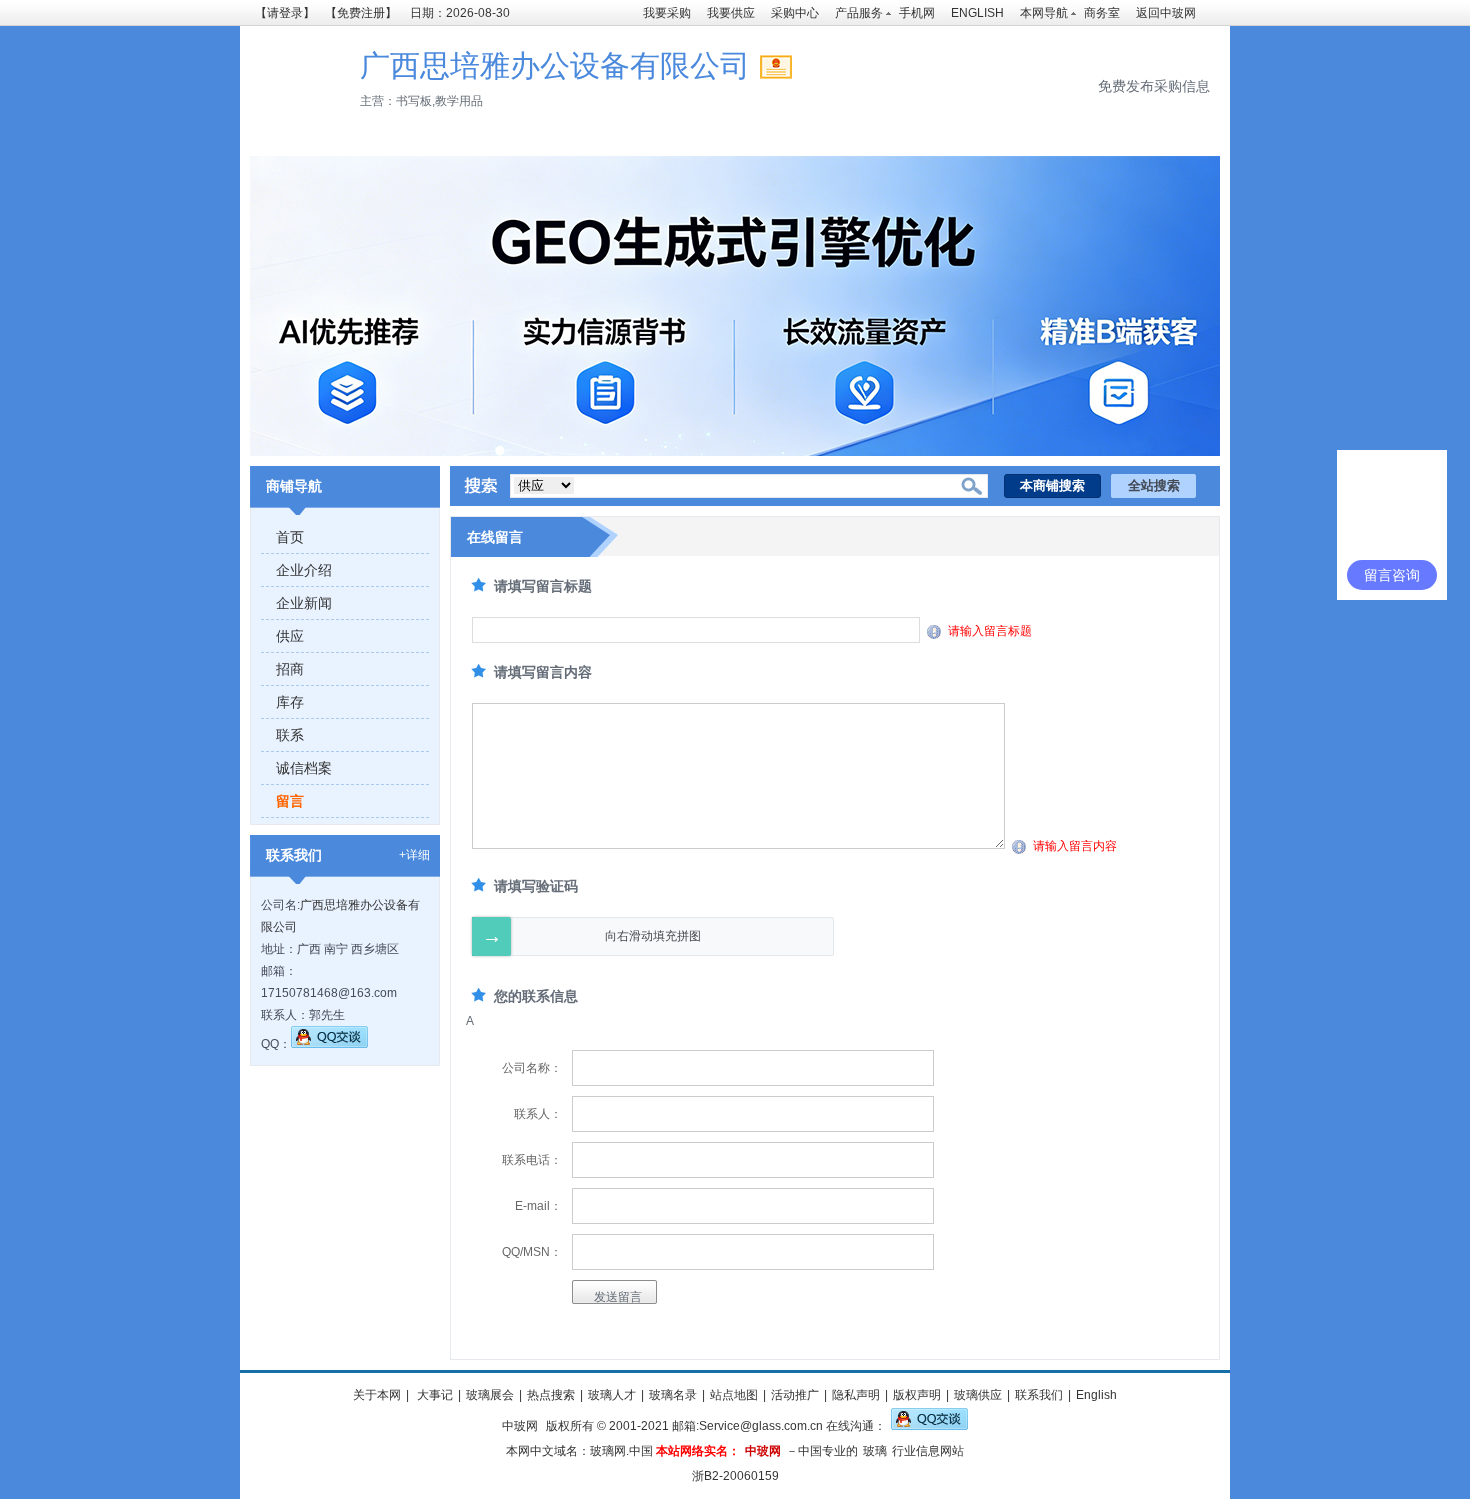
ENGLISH (977, 13)
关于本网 (377, 1395)
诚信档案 (304, 768)
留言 (290, 801)
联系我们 (1039, 1395)
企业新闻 (304, 603)
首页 (290, 537)
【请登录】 (285, 13)
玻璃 (875, 1451)
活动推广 (795, 1395)
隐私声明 (856, 1395)
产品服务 (859, 13)
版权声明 (917, 1395)
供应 (290, 636)
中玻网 (520, 1426)
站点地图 (734, 1395)
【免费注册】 (361, 13)
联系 (290, 735)
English (1096, 1395)
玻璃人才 (612, 1395)
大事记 (433, 1395)
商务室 (1102, 13)
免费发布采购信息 (1154, 86)
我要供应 (731, 13)
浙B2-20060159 (735, 1476)
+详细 (414, 855)
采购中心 (795, 13)
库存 (290, 702)
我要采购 (667, 13)
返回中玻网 (1166, 13)
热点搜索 (551, 1395)
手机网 (917, 13)
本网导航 (1044, 13)
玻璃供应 (978, 1395)
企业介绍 (304, 570)
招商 (290, 669)
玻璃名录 (673, 1395)
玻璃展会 (490, 1395)
